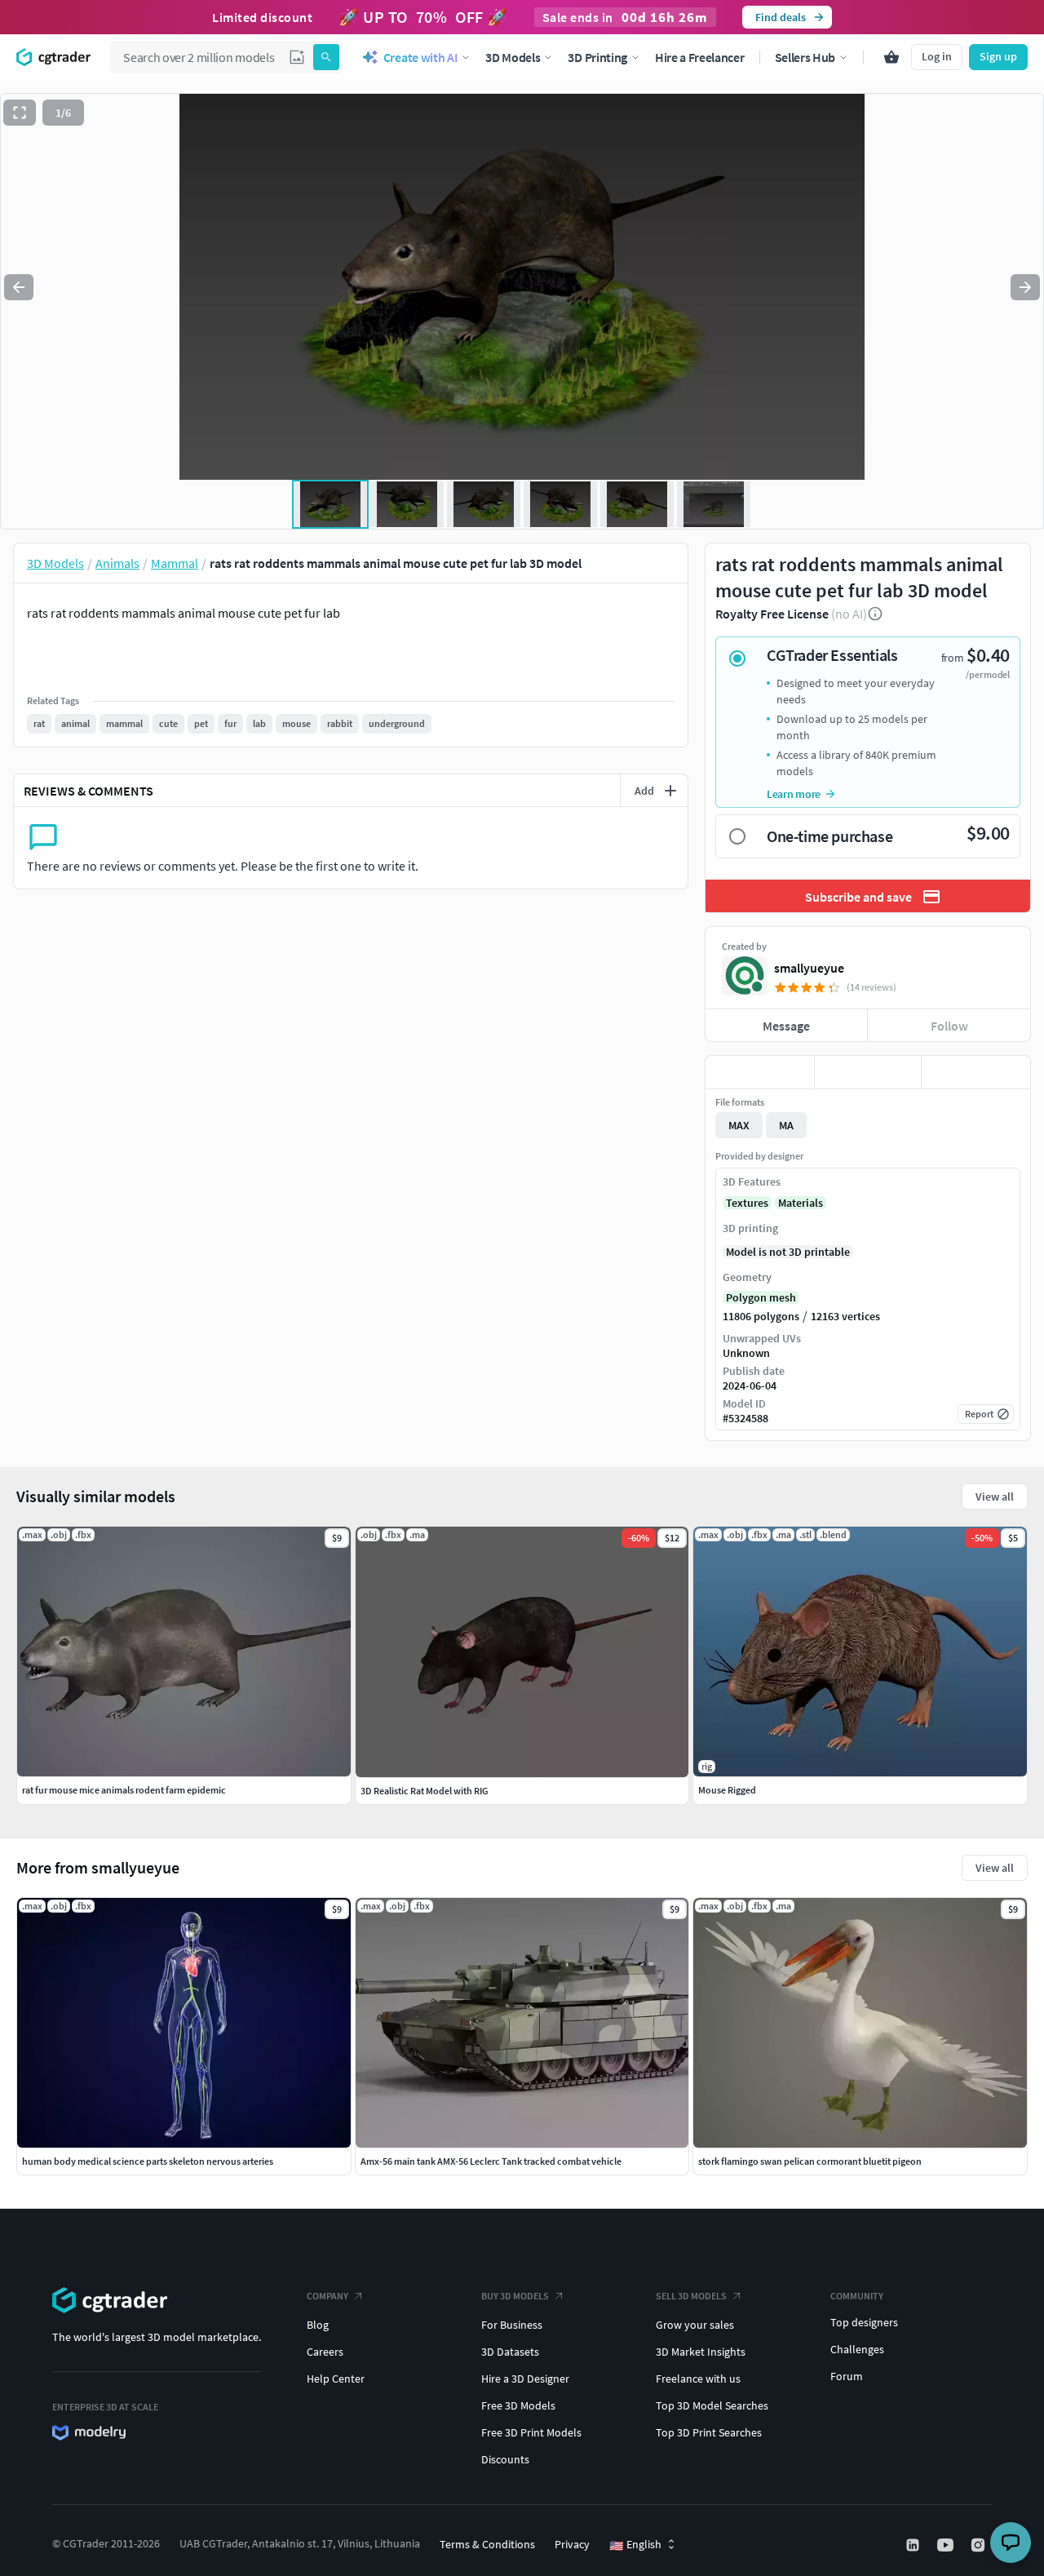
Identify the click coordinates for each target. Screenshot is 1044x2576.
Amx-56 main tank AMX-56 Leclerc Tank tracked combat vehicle (491, 2161)
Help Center (336, 2379)
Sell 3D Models (691, 2296)
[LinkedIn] (914, 2545)
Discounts (505, 2459)
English (635, 2545)
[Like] (760, 1072)
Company (327, 2296)
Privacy (572, 2544)
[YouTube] (947, 2545)
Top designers (864, 2322)
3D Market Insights (701, 2352)
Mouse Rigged (727, 1790)
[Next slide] (1025, 287)
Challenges (857, 2349)
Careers (325, 2352)
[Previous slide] (19, 287)
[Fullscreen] (20, 113)
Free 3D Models (518, 2405)
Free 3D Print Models (531, 2432)
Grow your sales (695, 2325)
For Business (512, 2325)
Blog (318, 2325)
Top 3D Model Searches (712, 2405)
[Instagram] (980, 2545)
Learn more (794, 794)
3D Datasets (510, 2352)
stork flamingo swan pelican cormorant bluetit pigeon (810, 2161)
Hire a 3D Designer (525, 2379)
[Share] (976, 1072)
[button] (297, 57)
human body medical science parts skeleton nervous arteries (148, 2161)
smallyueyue (809, 968)
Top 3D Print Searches (709, 2432)
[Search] (326, 57)
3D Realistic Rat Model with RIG (425, 1791)
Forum (847, 2376)
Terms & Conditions (487, 2544)
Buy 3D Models (515, 2296)
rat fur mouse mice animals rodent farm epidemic (124, 1790)
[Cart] (891, 57)
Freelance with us (698, 2379)
